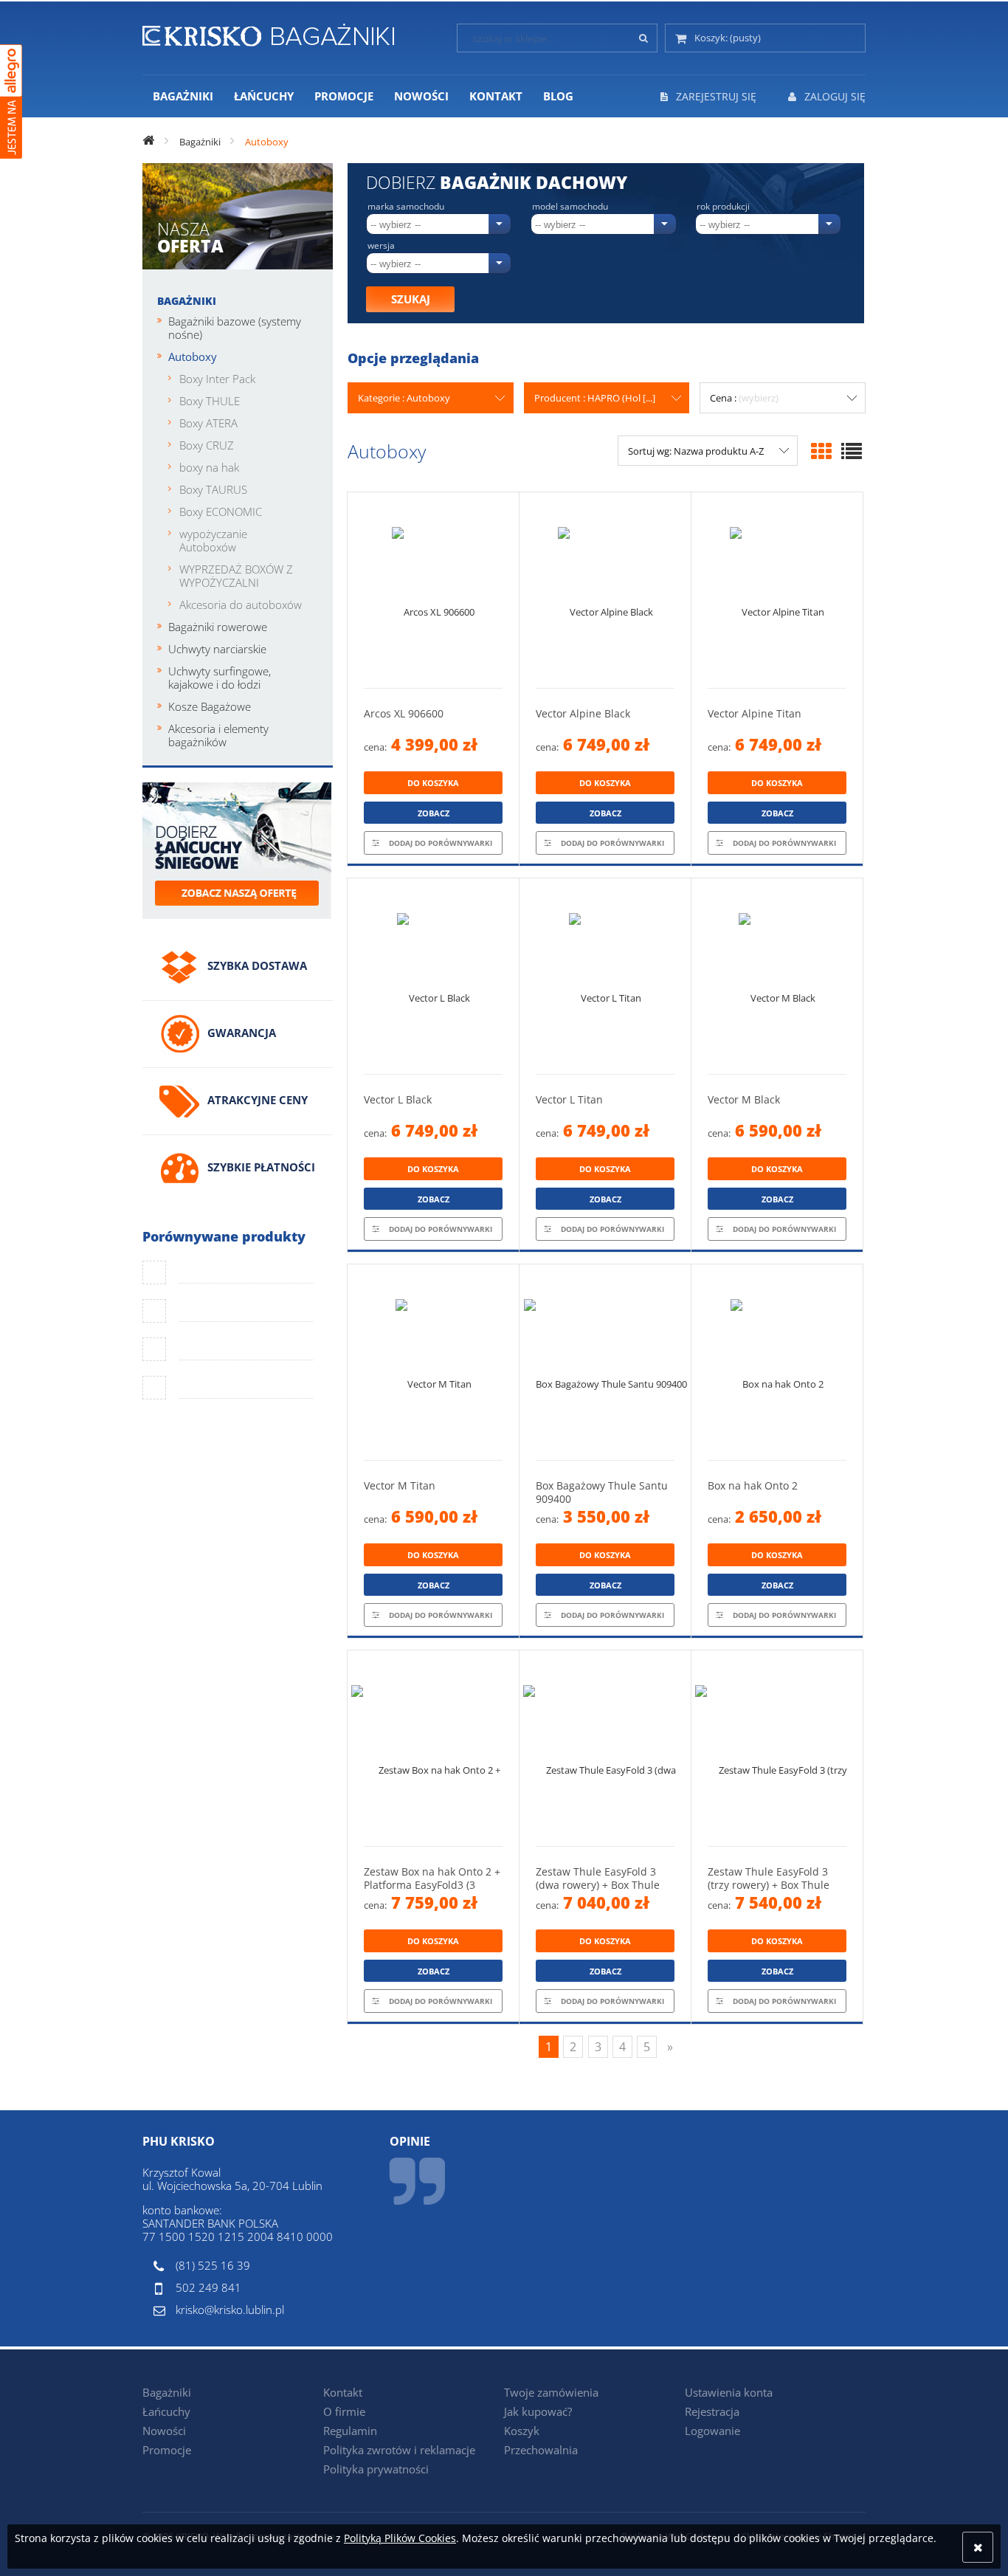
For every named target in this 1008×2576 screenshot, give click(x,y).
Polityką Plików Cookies (400, 2538)
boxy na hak (209, 467)
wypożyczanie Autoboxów (213, 540)
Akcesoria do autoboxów (241, 605)
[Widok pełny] (852, 451)
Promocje (167, 2450)
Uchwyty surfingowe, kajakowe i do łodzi (220, 678)
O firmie (344, 2411)
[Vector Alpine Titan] (777, 590)
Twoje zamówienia (551, 2392)
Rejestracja (712, 2411)
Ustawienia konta (729, 2392)
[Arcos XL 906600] (433, 590)
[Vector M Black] (777, 976)
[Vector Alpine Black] (605, 590)
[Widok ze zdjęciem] (821, 451)
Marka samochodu (406, 207)
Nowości (164, 2431)
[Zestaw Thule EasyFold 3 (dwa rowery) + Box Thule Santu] (605, 1748)
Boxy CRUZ (207, 445)
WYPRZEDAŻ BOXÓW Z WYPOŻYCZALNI (236, 576)
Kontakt (343, 2392)
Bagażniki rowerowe (218, 627)
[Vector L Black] (433, 976)
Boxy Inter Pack (217, 379)
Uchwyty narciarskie (217, 649)
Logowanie (712, 2431)
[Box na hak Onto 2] (777, 1362)
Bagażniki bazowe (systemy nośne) (235, 328)
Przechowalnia (541, 2450)
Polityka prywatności (376, 2469)
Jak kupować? (538, 2411)
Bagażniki (187, 301)
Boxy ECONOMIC (221, 512)
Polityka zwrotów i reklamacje (399, 2450)
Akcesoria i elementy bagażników (218, 735)
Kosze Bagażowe (210, 706)
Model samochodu (570, 207)
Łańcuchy (166, 2411)
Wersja (381, 246)
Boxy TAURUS (213, 489)
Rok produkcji (723, 207)
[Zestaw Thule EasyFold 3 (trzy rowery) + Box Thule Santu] (777, 1748)
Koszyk (522, 2431)
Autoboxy (193, 357)
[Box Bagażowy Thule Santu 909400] (605, 1362)
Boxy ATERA (208, 423)
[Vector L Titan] (605, 976)
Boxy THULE (210, 401)
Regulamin (350, 2431)
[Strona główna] (268, 32)
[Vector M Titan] (433, 1362)
